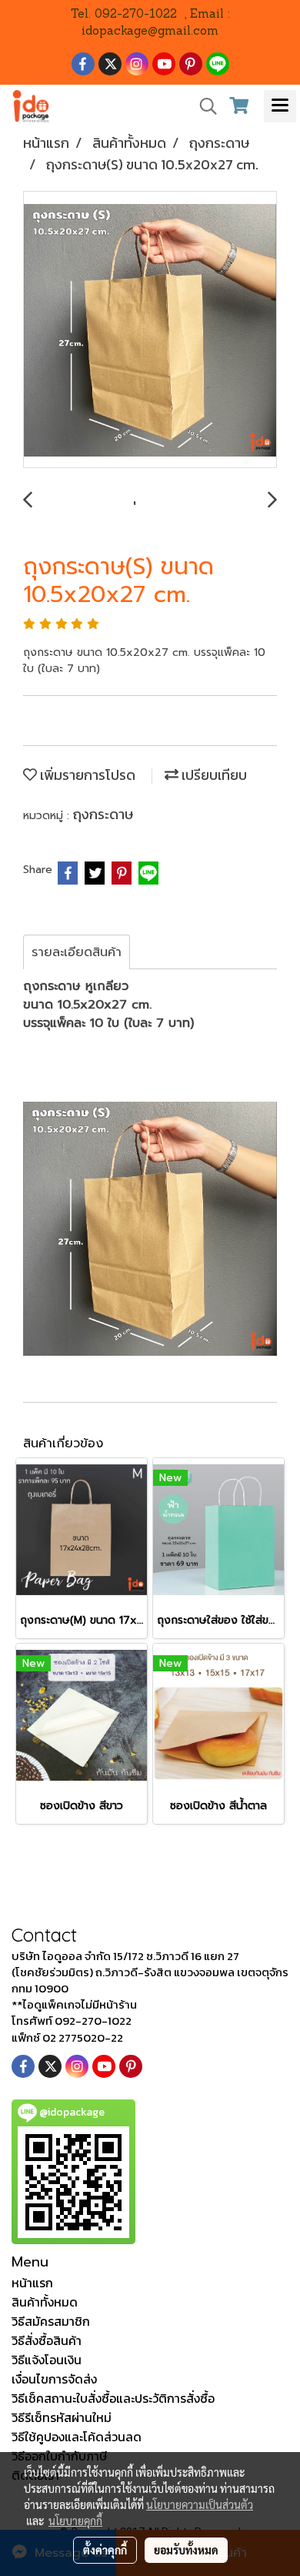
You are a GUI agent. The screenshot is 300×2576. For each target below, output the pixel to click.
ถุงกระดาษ (103, 814)
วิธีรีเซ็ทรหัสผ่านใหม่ (62, 2417)
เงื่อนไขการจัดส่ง (54, 2379)
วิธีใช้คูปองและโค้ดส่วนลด (77, 2437)
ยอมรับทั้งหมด (186, 2550)
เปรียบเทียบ (213, 775)
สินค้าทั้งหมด (45, 2302)
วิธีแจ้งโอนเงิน (47, 2360)
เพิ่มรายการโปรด (86, 775)
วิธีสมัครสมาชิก (51, 2321)
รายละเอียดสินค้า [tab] (77, 952)
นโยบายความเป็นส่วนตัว (200, 2504)
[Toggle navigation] (280, 106)
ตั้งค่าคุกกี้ (105, 2550)
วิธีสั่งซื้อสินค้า (47, 2340)
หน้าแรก (32, 2283)
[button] (203, 106)
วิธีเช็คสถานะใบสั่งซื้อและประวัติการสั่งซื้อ (113, 2398)
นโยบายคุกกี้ (75, 2521)
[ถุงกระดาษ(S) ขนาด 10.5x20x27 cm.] (150, 330)
